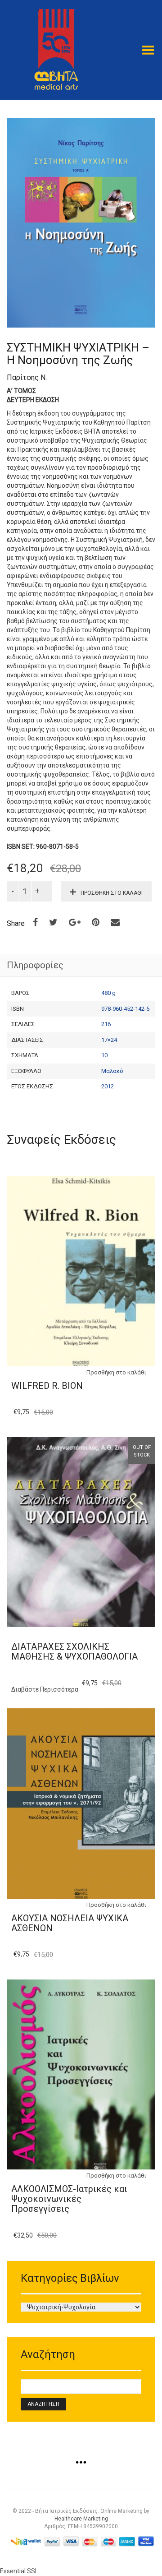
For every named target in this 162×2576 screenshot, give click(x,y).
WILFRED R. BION (47, 1386)
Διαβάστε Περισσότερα (45, 1689)
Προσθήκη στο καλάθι (112, 893)
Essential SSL (19, 2571)
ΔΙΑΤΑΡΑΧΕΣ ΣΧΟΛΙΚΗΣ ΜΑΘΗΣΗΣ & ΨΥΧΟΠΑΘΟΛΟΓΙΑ (74, 1651)
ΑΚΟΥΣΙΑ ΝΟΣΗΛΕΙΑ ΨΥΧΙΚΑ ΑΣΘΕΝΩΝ (70, 1923)
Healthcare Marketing (81, 2519)
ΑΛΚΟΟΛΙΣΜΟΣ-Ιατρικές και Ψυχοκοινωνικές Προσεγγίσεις (69, 2199)
